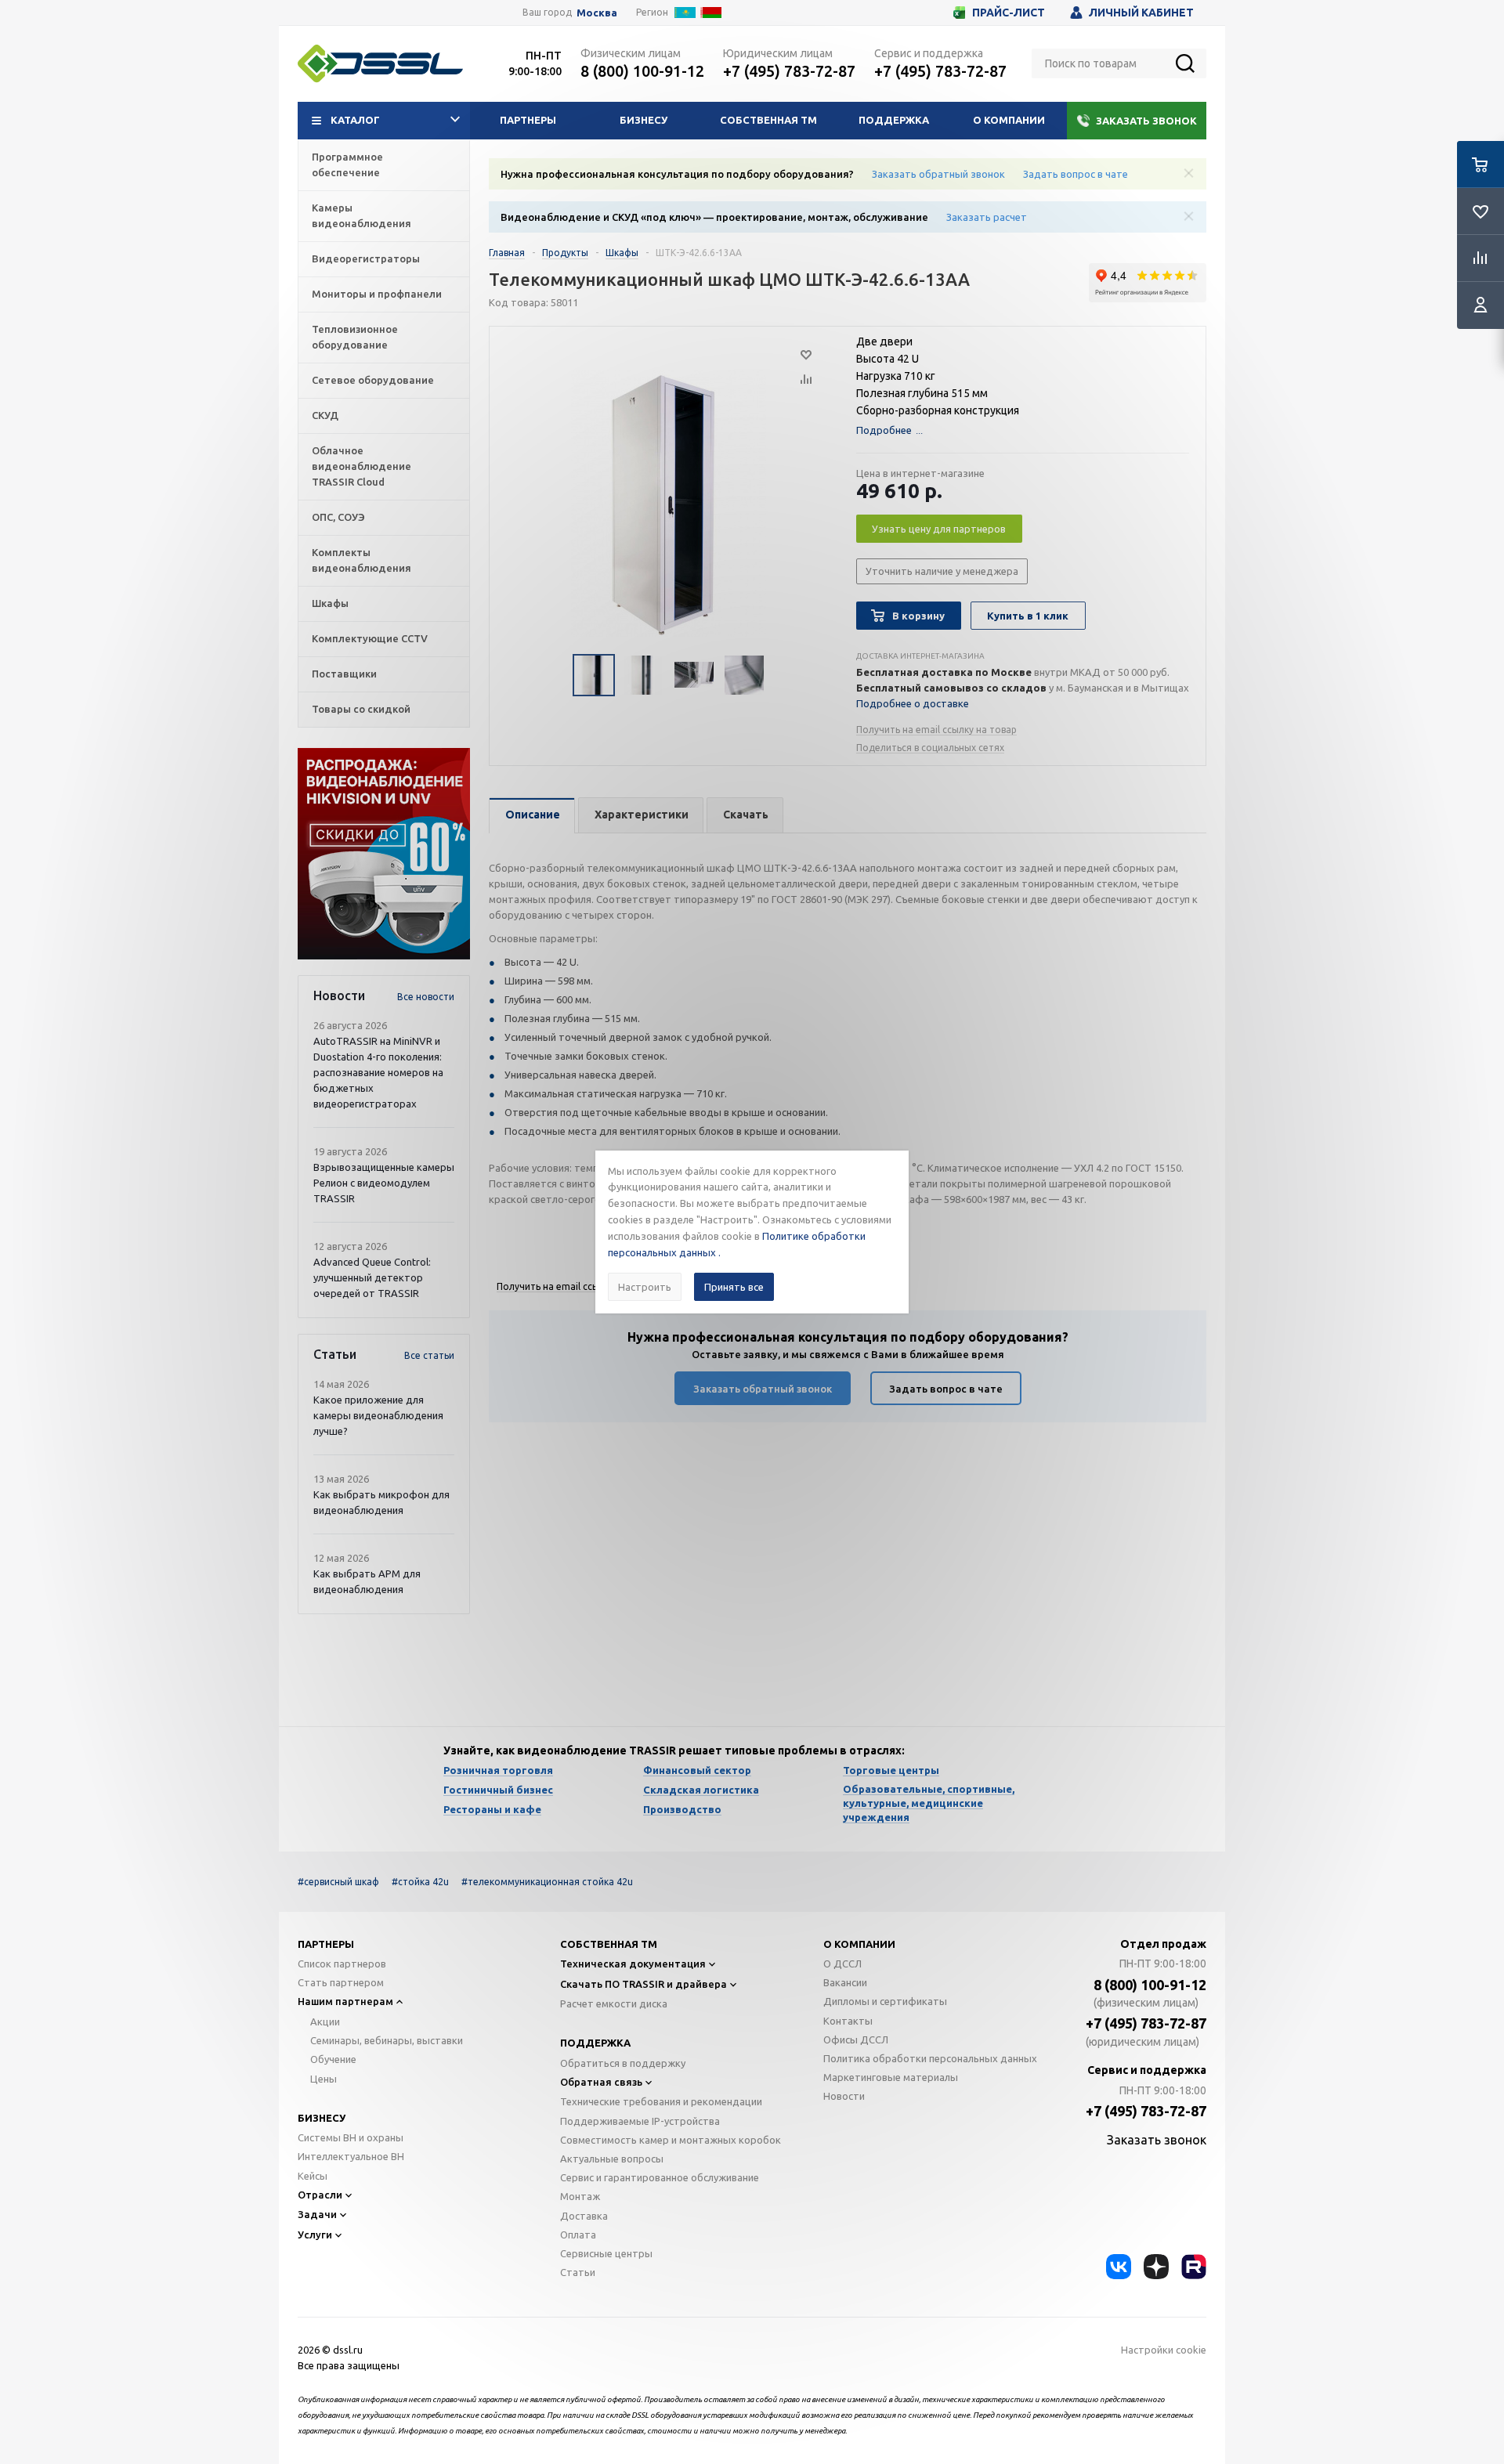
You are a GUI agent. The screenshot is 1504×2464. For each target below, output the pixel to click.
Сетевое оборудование (373, 380)
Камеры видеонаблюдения (362, 215)
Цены (324, 2079)
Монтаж (580, 2196)
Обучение (333, 2059)
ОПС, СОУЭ (338, 517)
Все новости (426, 997)
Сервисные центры (606, 2253)
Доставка (584, 2216)
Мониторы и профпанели (377, 294)
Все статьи (429, 1355)
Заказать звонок (1146, 121)
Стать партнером (341, 1982)
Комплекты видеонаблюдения (362, 560)
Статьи (578, 2272)
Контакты (848, 2021)
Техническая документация (633, 1964)
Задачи (317, 2214)
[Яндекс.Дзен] (1156, 2267)
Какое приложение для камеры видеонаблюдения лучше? (378, 1415)
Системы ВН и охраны (351, 2137)
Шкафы (330, 603)
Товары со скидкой (361, 709)
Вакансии (845, 1982)
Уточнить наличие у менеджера (942, 571)
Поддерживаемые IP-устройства (640, 2121)
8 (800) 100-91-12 (642, 71)
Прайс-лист (1009, 13)
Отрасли (320, 2195)
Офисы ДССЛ (856, 2039)
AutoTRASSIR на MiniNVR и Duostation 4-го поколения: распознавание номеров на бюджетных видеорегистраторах (378, 1072)
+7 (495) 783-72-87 (789, 71)
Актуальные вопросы (612, 2159)
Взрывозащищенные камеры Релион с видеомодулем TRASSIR (384, 1183)
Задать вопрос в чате (1076, 174)
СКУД (325, 415)
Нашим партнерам (345, 2001)
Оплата (578, 2235)
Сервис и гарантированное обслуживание (660, 2177)
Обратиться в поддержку (623, 2063)
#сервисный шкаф (338, 1882)
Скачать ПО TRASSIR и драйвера (644, 1984)
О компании (1009, 120)
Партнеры (528, 120)
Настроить (645, 1287)
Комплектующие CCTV (370, 638)
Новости (844, 2096)
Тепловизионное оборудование (355, 337)
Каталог (355, 120)
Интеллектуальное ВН (351, 2156)
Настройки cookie (1164, 2350)
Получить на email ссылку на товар (936, 730)
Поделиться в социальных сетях (930, 748)
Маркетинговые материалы (891, 2077)
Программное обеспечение (347, 164)
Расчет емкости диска (614, 2003)
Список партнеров (342, 1964)
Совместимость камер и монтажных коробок (671, 2140)
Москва (597, 13)
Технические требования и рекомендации (661, 2101)
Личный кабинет (1141, 13)
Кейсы (313, 2176)
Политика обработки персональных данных (930, 2058)
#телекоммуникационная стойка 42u (547, 1882)
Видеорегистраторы (366, 258)
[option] (384, 854)
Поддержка (894, 120)
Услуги (315, 2235)
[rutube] (1194, 2267)
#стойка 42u (420, 1882)
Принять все (734, 1287)
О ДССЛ (842, 1964)
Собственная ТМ (768, 120)
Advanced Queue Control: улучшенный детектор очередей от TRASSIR (372, 1277)
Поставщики (344, 674)
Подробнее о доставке (913, 703)
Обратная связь (601, 2082)
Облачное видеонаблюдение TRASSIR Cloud (362, 466)
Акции (325, 2021)
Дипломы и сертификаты (885, 2001)
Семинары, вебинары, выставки (387, 2040)
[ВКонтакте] (1119, 2267)
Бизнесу (644, 120)
